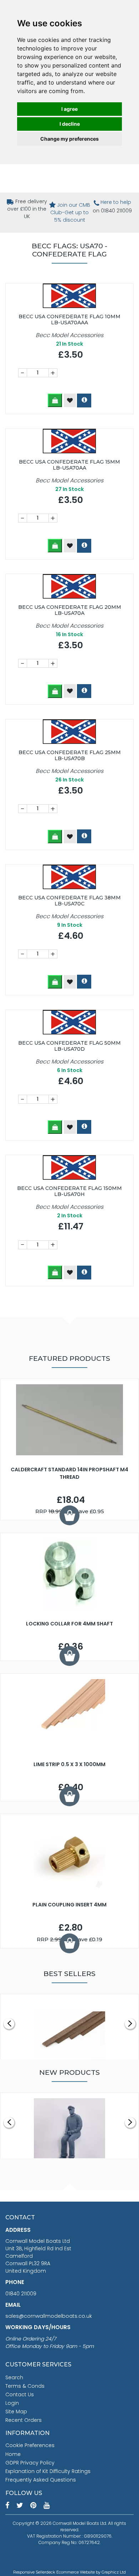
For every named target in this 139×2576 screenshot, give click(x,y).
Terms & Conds (25, 2386)
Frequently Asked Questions (41, 2480)
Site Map (16, 2412)
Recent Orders (24, 2420)
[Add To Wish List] (70, 400)
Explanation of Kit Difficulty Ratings (48, 2471)
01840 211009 (21, 2294)
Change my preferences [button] (69, 139)
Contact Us (20, 2394)
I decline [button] (70, 124)
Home (13, 2454)
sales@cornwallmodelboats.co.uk (49, 2316)
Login (12, 2403)
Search (14, 2377)
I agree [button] (69, 109)
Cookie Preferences (30, 2445)
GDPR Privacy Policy (30, 2463)
